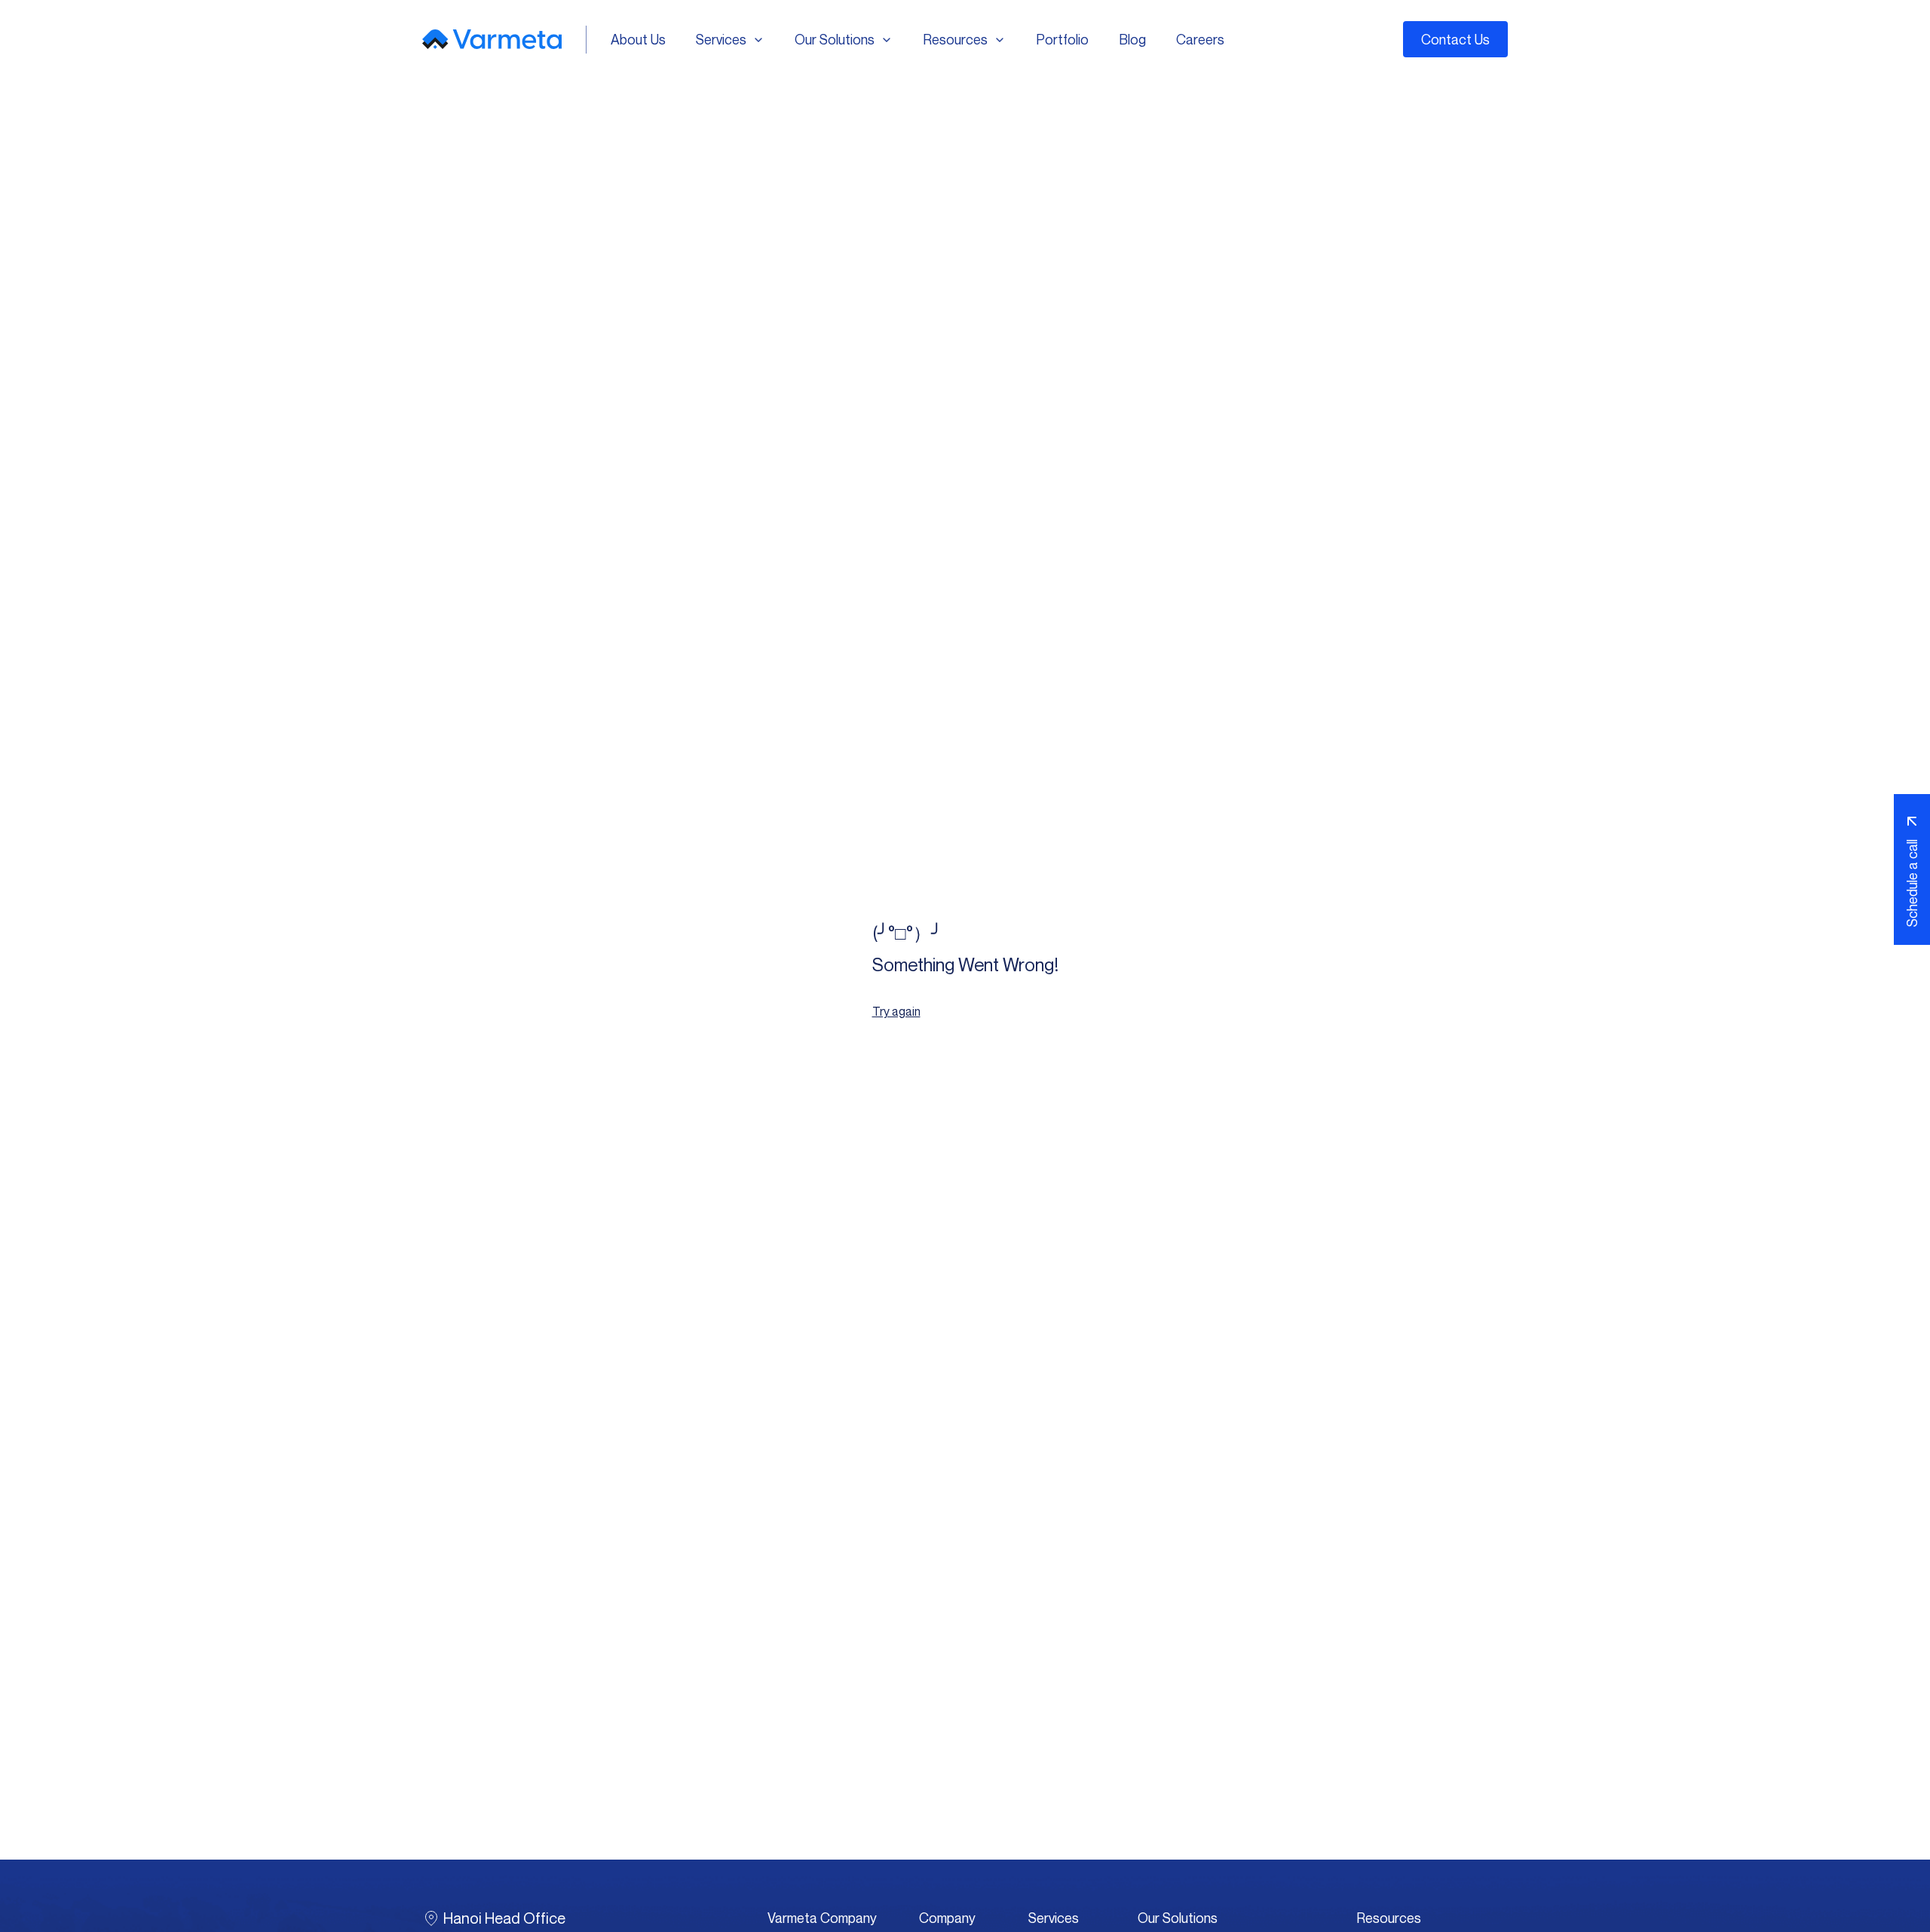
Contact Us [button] (1455, 39)
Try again (896, 1011)
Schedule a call (1912, 883)
